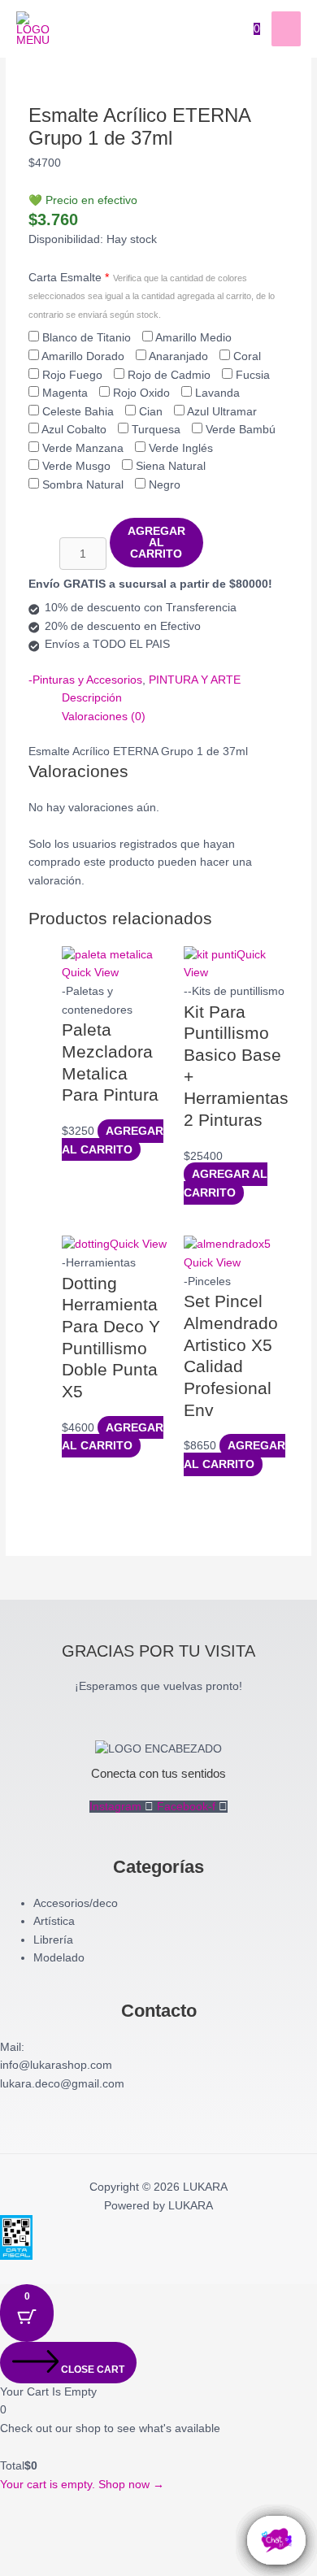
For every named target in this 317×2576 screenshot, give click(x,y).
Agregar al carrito (156, 542)
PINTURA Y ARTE (195, 680)
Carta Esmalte (152, 295)
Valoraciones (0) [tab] (104, 717)
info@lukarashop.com (56, 2065)
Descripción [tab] (92, 698)
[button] (36, 2535)
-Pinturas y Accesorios (85, 680)
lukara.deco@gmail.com (62, 2084)
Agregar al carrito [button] (113, 1140)
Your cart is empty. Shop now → (82, 2485)
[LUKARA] (37, 29)
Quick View (90, 973)
